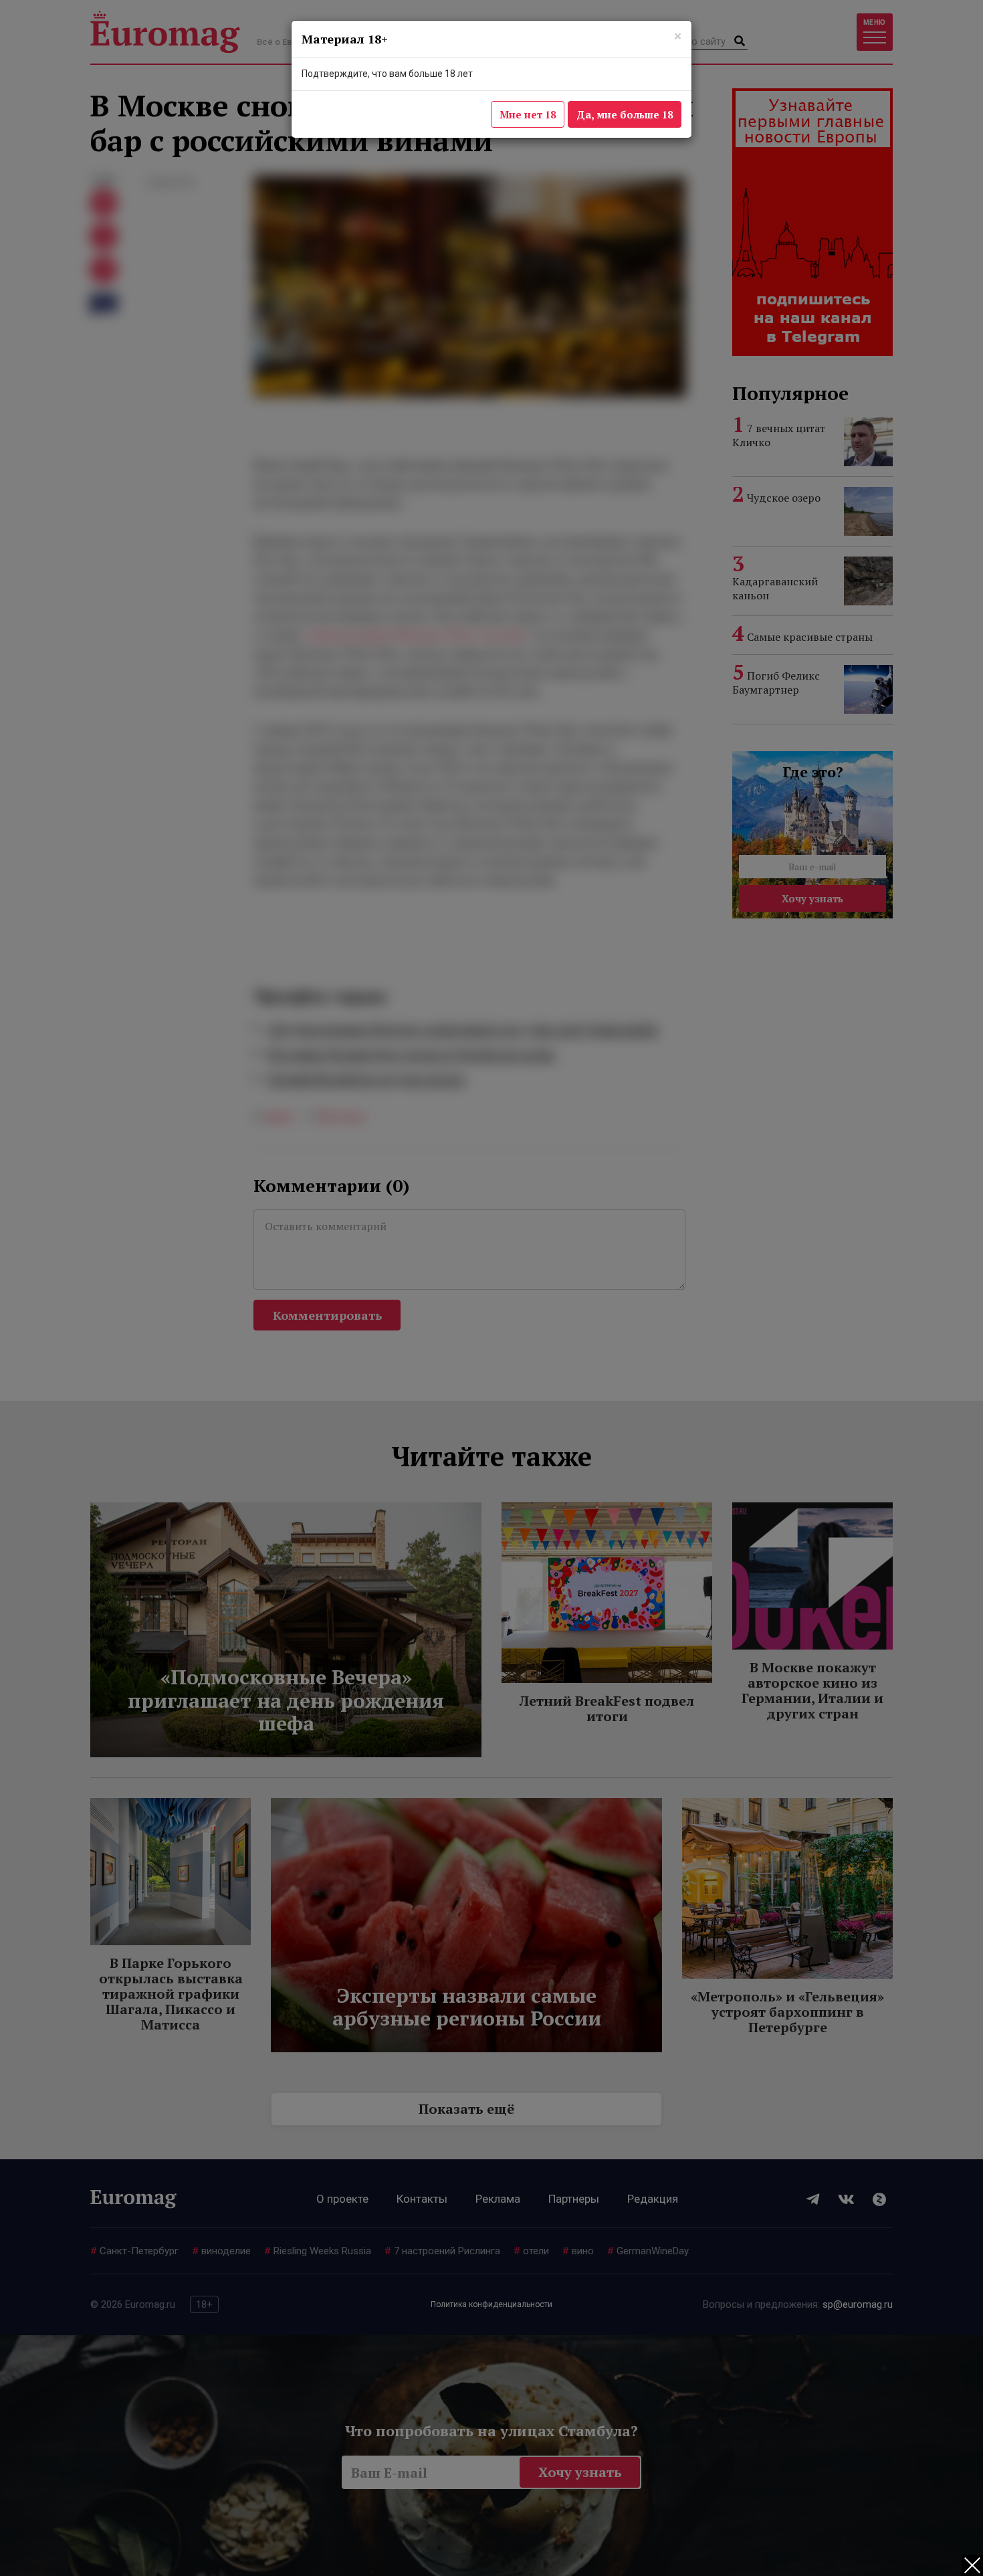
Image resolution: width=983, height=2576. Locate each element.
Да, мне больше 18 (625, 114)
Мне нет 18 (528, 114)
